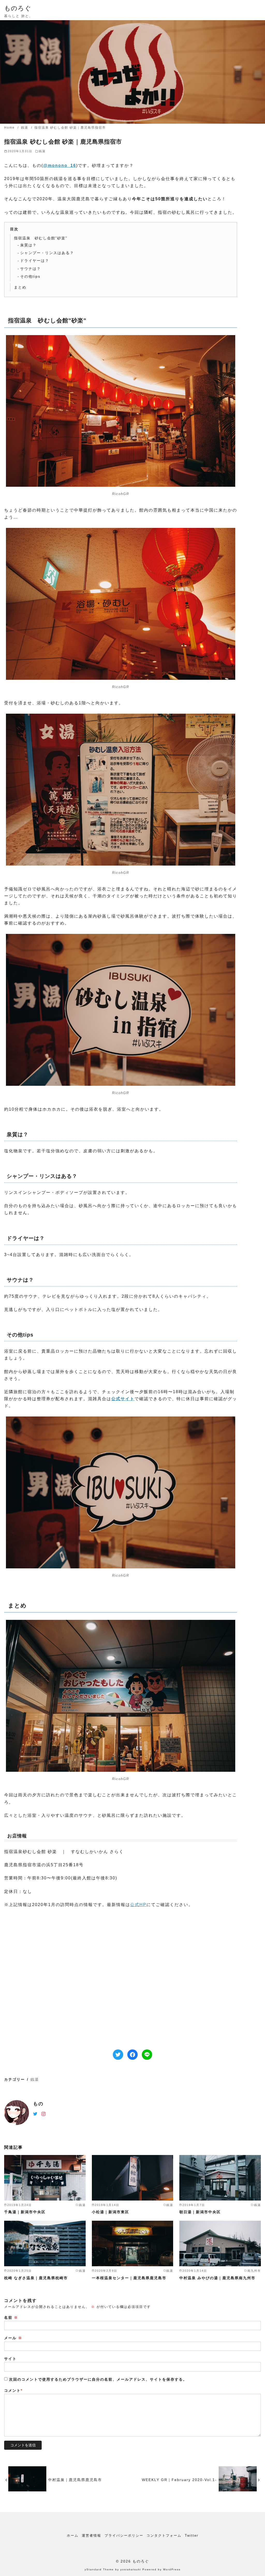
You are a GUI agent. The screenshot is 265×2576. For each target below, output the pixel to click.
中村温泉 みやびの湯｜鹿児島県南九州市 (217, 2278)
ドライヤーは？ (35, 261)
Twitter (192, 2536)
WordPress (172, 2569)
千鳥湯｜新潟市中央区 (25, 2212)
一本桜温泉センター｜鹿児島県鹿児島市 (129, 2278)
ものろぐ (18, 8)
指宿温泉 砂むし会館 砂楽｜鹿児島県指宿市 (70, 128)
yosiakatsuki (131, 2569)
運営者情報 (91, 2536)
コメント (13, 2390)
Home (10, 128)
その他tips (30, 276)
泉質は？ (28, 245)
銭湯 (25, 128)
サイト (10, 2359)
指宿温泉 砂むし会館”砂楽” (41, 238)
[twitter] (35, 2113)
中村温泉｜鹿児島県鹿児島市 (75, 2480)
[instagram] (43, 2113)
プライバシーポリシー (124, 2536)
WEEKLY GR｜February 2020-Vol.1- (179, 2480)
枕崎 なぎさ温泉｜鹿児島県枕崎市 (36, 2278)
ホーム (73, 2536)
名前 (11, 2317)
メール (13, 2338)
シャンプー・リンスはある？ (47, 253)
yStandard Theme (99, 2569)
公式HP (138, 1905)
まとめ (20, 287)
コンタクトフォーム (164, 2536)
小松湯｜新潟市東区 (111, 2212)
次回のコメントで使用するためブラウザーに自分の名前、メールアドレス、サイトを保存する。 (98, 2379)
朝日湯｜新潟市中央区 (200, 2212)
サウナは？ (31, 269)
